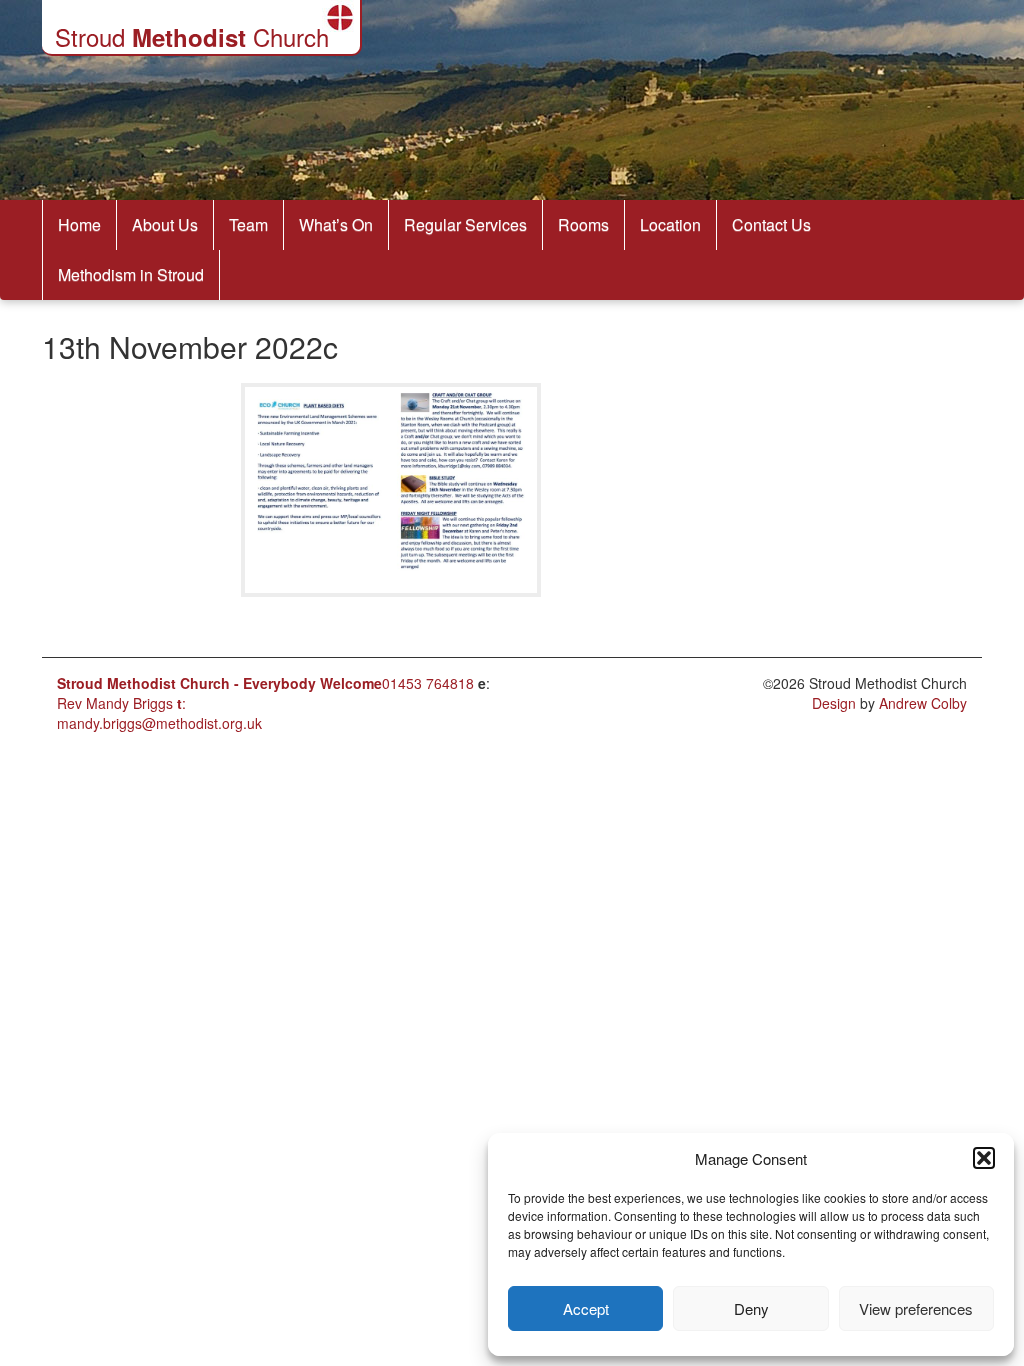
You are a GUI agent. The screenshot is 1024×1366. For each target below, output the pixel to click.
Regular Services (465, 224)
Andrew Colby (923, 703)
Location (670, 224)
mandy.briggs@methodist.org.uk (159, 723)
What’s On (336, 224)
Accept (586, 1308)
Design (834, 703)
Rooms (583, 224)
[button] (984, 1158)
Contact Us (771, 224)
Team (248, 224)
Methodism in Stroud (131, 274)
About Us (165, 224)
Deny (751, 1308)
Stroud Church (192, 36)
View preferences (916, 1308)
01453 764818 (428, 683)
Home (79, 224)
